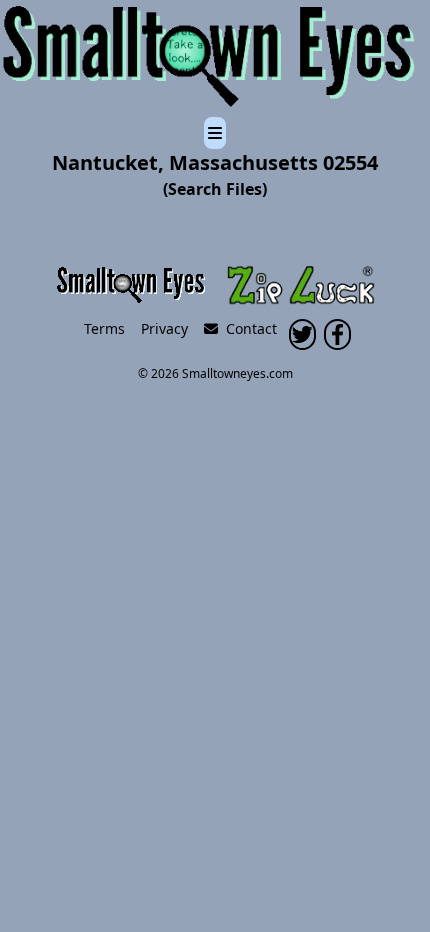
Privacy (164, 328)
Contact (247, 328)
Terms (104, 328)
